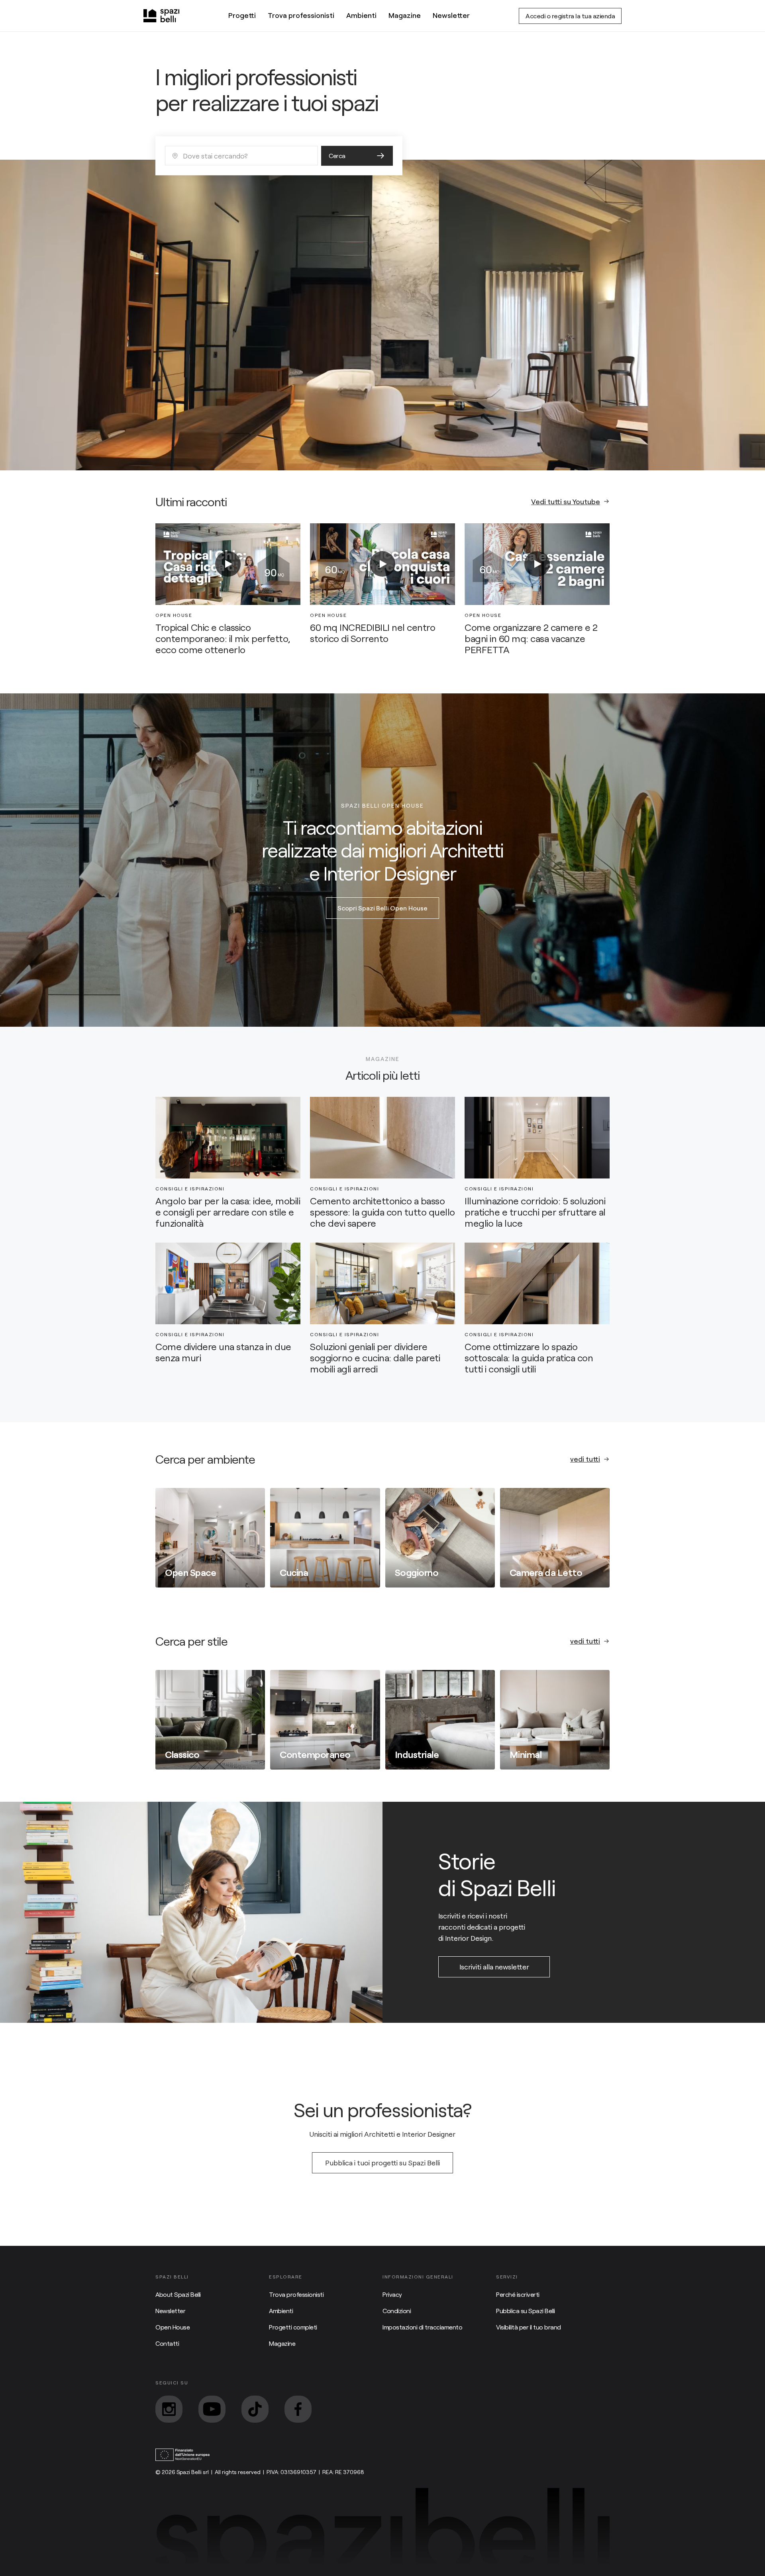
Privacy (392, 2294)
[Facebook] (298, 2409)
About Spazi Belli (178, 2294)
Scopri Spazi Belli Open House (382, 908)
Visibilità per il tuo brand (529, 2327)
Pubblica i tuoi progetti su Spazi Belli (382, 2163)
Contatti (167, 2343)
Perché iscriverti (518, 2294)
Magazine (405, 15)
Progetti (242, 15)
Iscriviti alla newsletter (494, 1967)
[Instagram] (169, 2409)
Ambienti (361, 15)
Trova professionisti (301, 15)
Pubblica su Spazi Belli (526, 2311)
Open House (173, 2327)
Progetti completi (293, 2327)
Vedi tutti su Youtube (566, 501)
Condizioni (397, 2311)
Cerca (337, 156)
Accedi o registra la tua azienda (570, 16)
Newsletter (451, 15)
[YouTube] (212, 2409)
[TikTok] (255, 2409)
